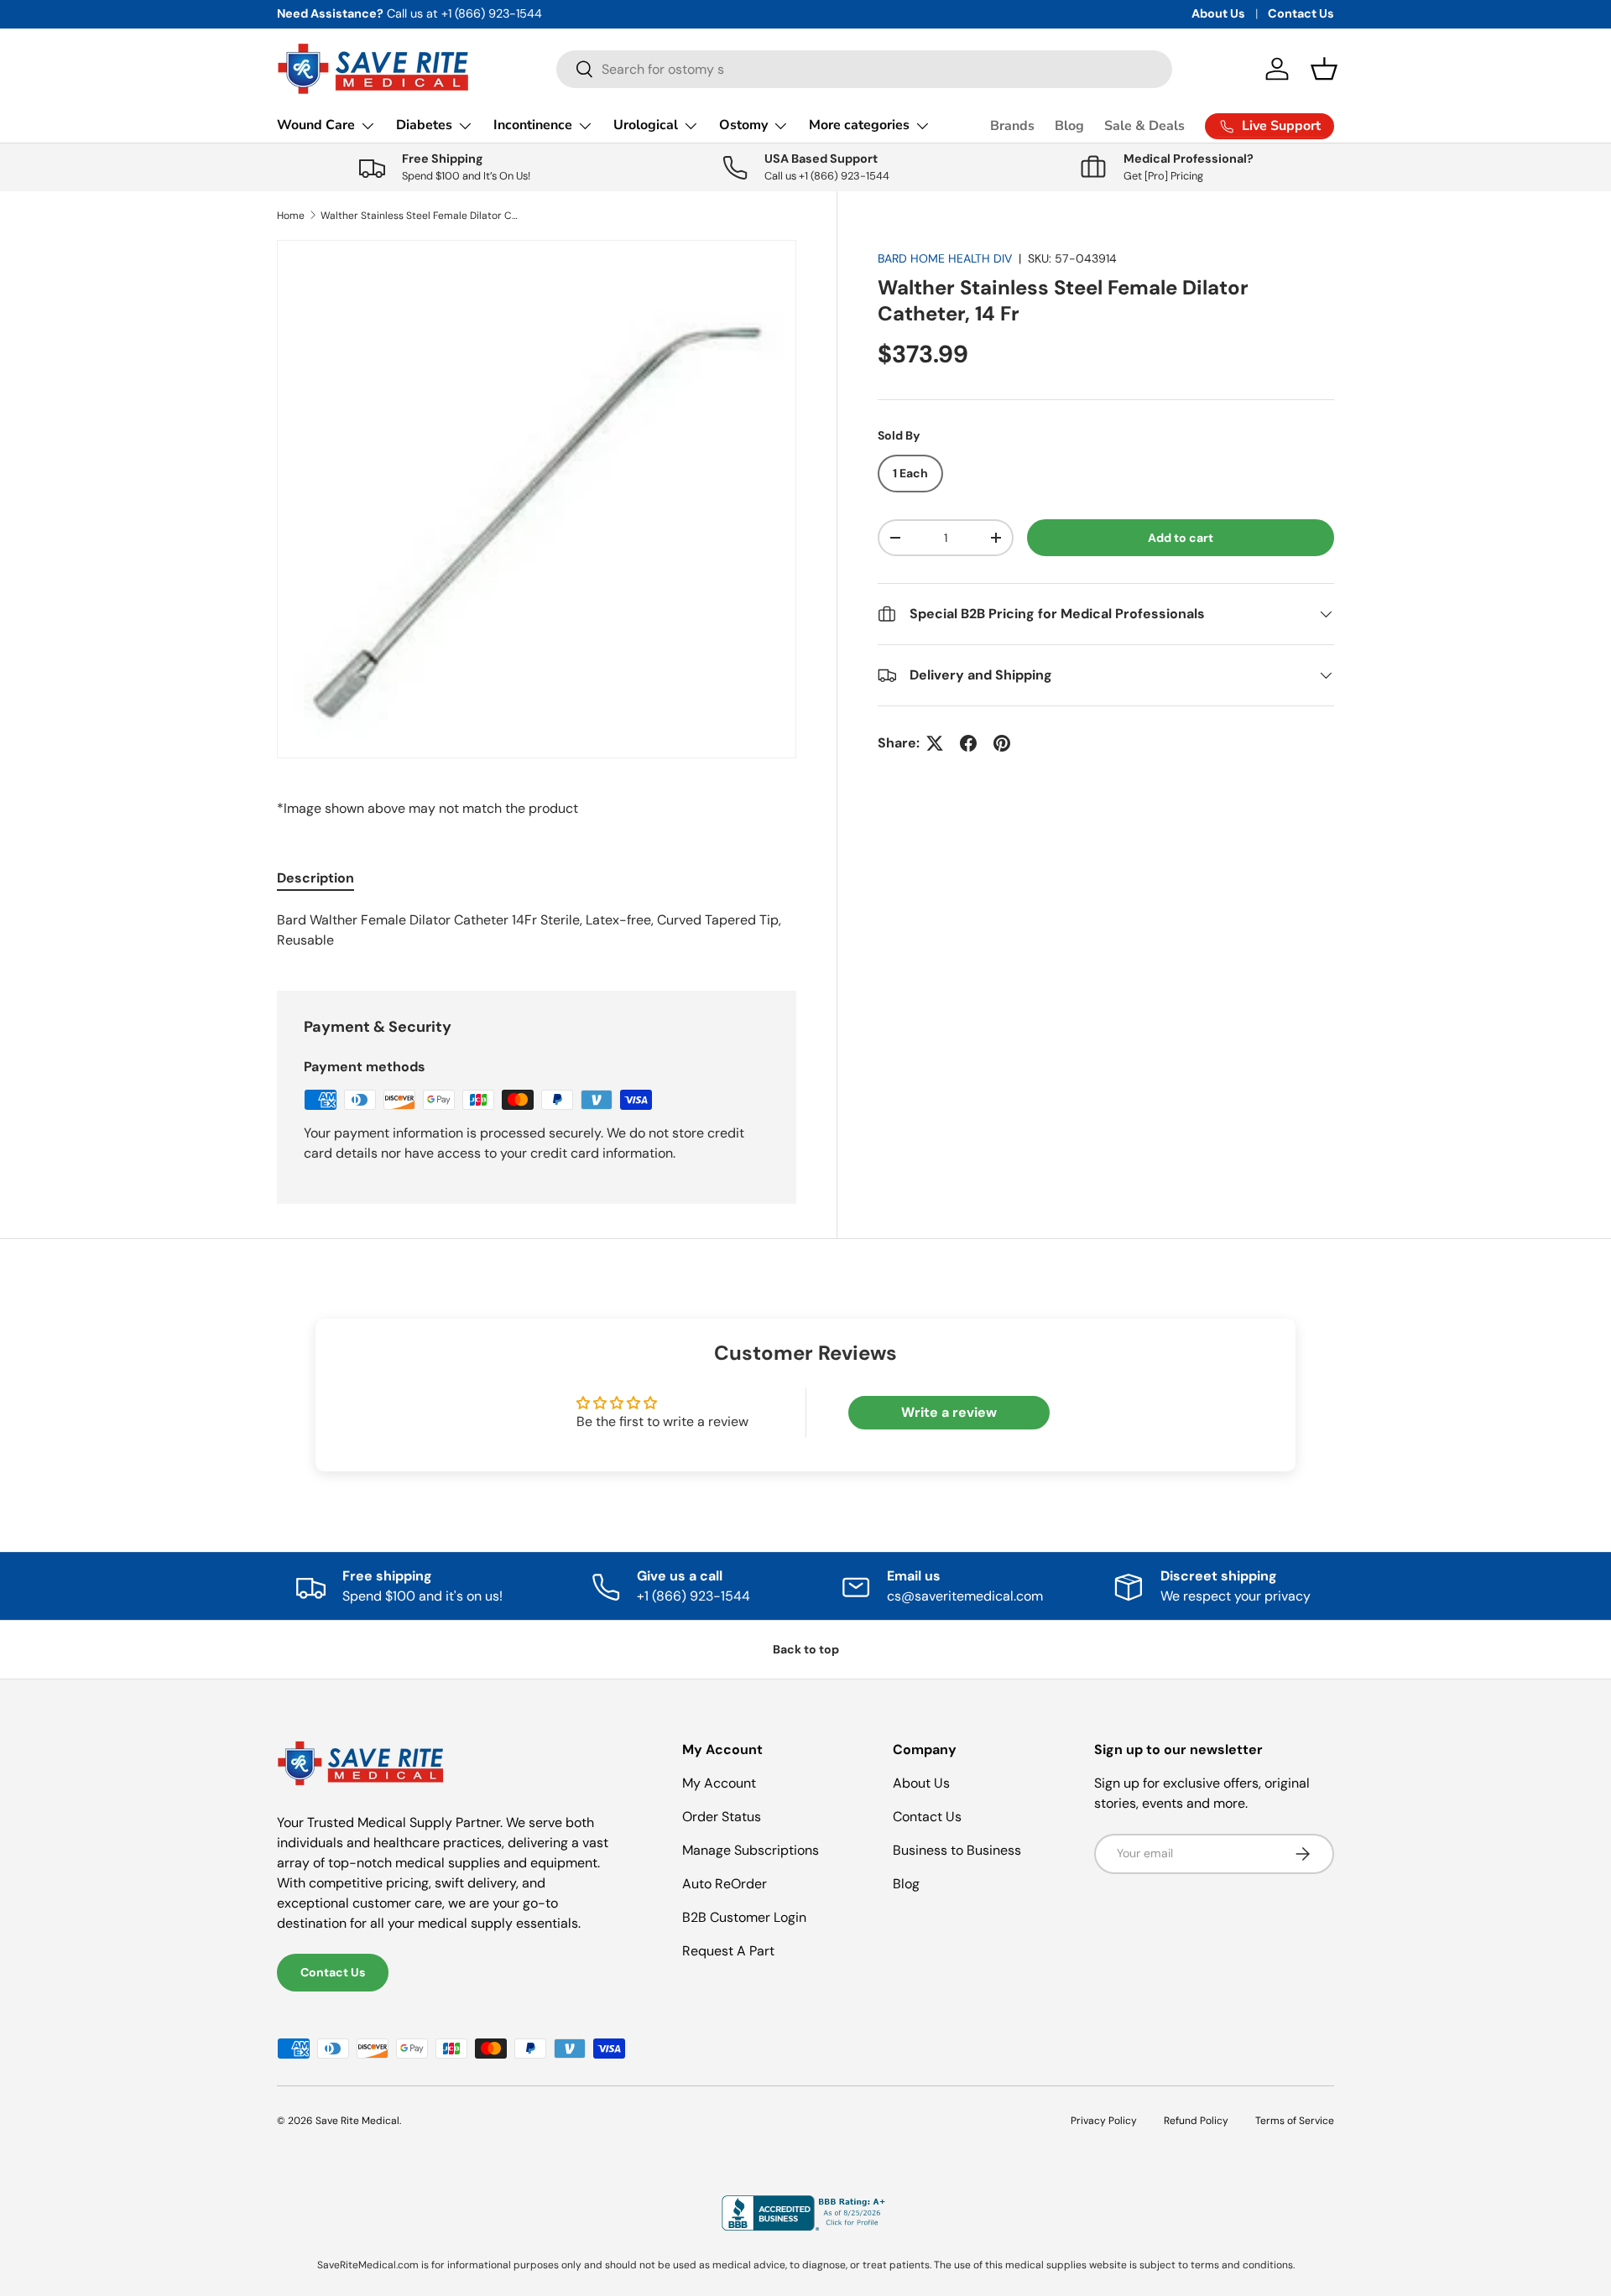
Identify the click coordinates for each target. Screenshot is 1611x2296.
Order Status (722, 1817)
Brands (1012, 126)
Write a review (949, 1412)
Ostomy (743, 125)
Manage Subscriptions (751, 1850)
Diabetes (424, 125)
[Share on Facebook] (968, 743)
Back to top (806, 1649)
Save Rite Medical (357, 2121)
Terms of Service (1295, 2121)
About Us (1218, 13)
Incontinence (533, 125)
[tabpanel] (537, 930)
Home (291, 216)
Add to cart (1181, 538)
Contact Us (1301, 13)
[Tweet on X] (935, 743)
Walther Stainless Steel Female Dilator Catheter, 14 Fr (421, 216)
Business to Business (957, 1850)
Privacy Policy (1104, 2121)
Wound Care (316, 125)
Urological (646, 125)
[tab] (315, 878)
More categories (859, 125)
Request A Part (728, 1951)
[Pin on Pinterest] (1002, 743)
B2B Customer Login (744, 1917)
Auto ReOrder (725, 1884)
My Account (719, 1783)
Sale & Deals (1144, 126)
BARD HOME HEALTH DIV (945, 258)
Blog (1069, 126)
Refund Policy (1196, 2121)
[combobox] (864, 69)
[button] (1324, 69)
